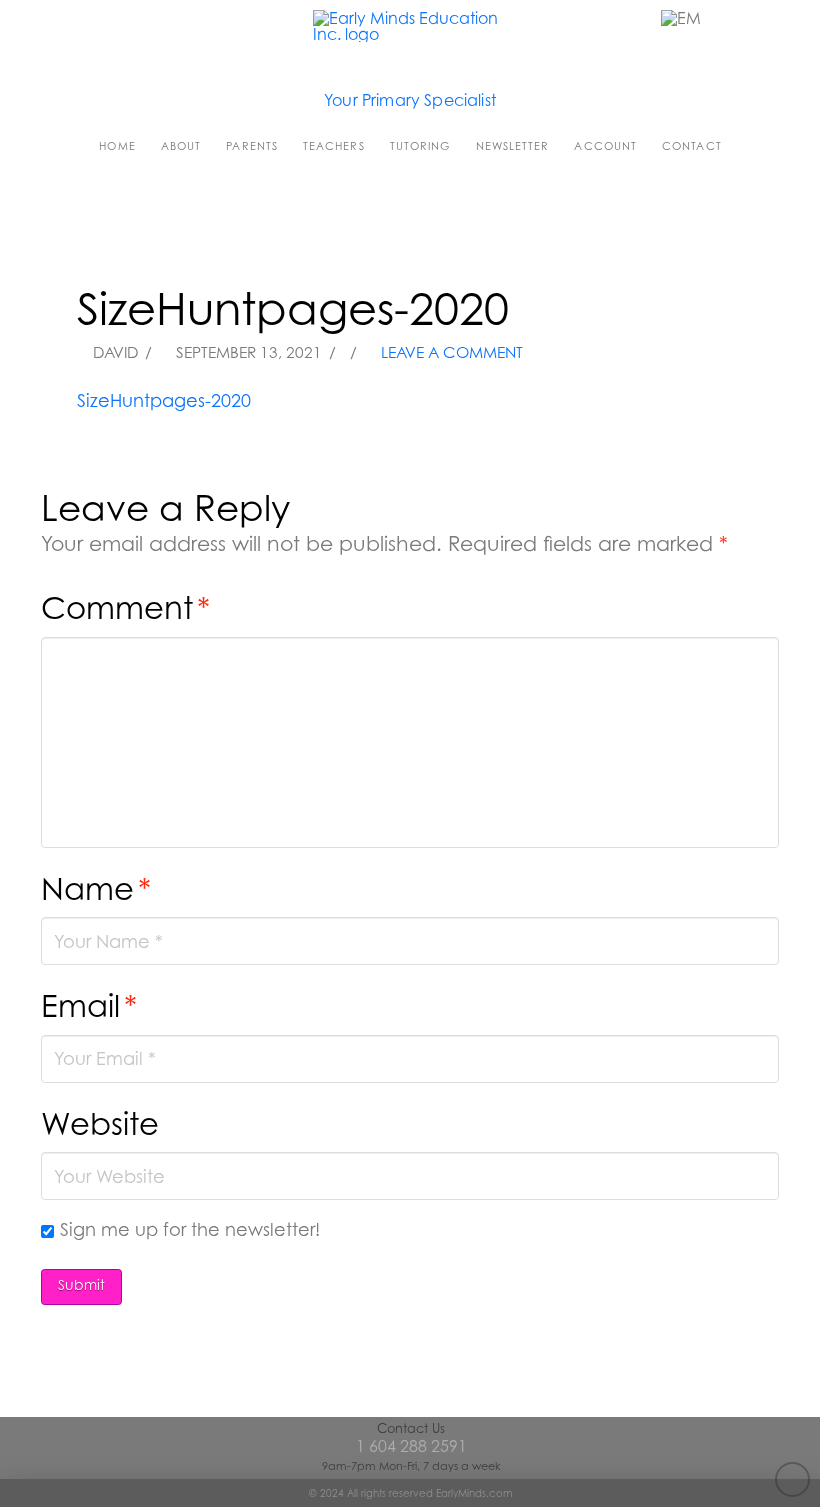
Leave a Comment (450, 352)
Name (96, 888)
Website (100, 1123)
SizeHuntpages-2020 (164, 400)
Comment (125, 607)
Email (89, 1005)
